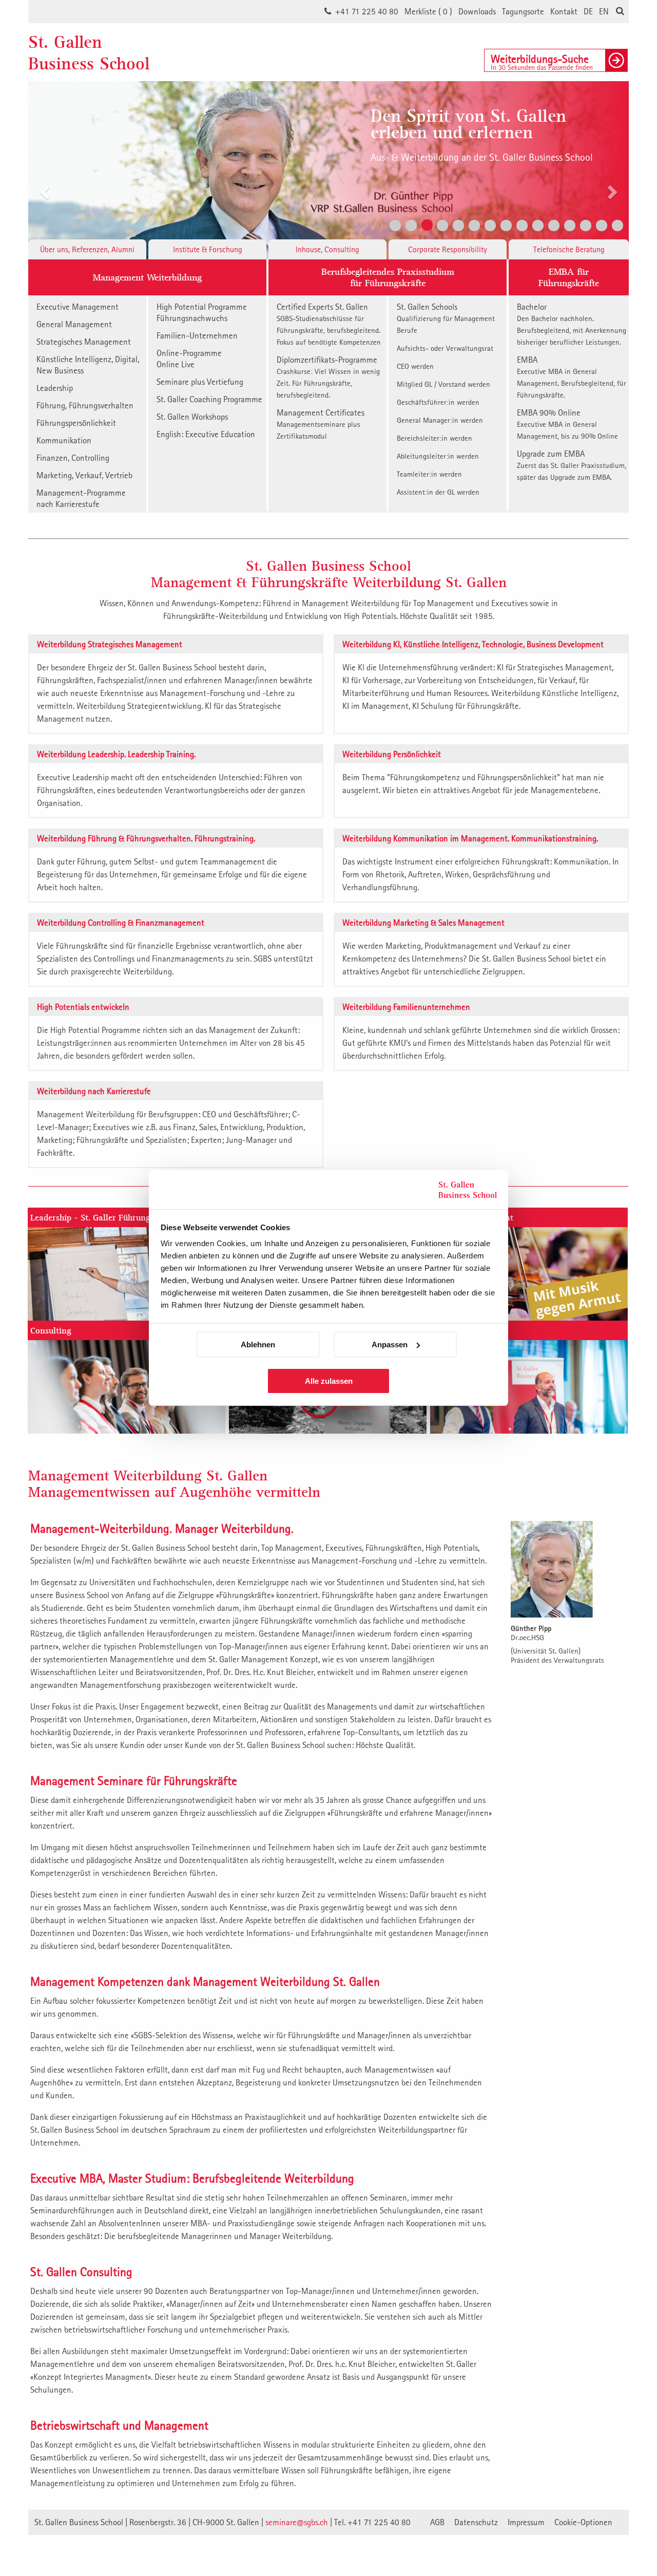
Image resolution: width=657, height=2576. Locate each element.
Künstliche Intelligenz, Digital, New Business (88, 365)
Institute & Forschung (208, 249)
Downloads (477, 11)
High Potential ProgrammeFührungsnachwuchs (202, 312)
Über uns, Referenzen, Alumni (87, 249)
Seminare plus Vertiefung (200, 382)
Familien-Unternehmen (197, 335)
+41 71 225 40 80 (367, 11)
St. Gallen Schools (446, 318)
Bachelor (572, 324)
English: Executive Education (206, 434)
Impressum (526, 2522)
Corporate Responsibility (448, 249)
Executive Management (78, 307)
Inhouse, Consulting (327, 249)
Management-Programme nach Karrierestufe (81, 498)
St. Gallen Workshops (192, 417)
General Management (74, 324)
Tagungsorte (523, 11)
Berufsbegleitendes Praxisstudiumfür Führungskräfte (388, 277)
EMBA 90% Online (567, 424)
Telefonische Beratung (569, 249)
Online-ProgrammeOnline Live (189, 359)
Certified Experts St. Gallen (329, 324)
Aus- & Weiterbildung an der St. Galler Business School (482, 157)
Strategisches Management (84, 342)
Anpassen (390, 1345)
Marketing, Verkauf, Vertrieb (84, 475)
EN (604, 11)
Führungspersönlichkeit (76, 423)
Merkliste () (428, 11)
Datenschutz (476, 2522)
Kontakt (564, 11)
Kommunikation (64, 440)
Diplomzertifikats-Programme (328, 377)
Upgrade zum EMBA (572, 465)
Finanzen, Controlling (73, 458)
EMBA (572, 377)
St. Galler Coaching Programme (209, 399)
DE (588, 11)
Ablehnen (258, 1345)
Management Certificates (321, 424)
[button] (43, 158)
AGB (437, 2522)
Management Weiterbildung (147, 277)
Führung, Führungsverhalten (85, 405)
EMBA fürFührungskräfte (569, 277)
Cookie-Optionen (583, 2522)
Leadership (55, 388)
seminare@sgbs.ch (297, 2522)
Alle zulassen (329, 1381)
